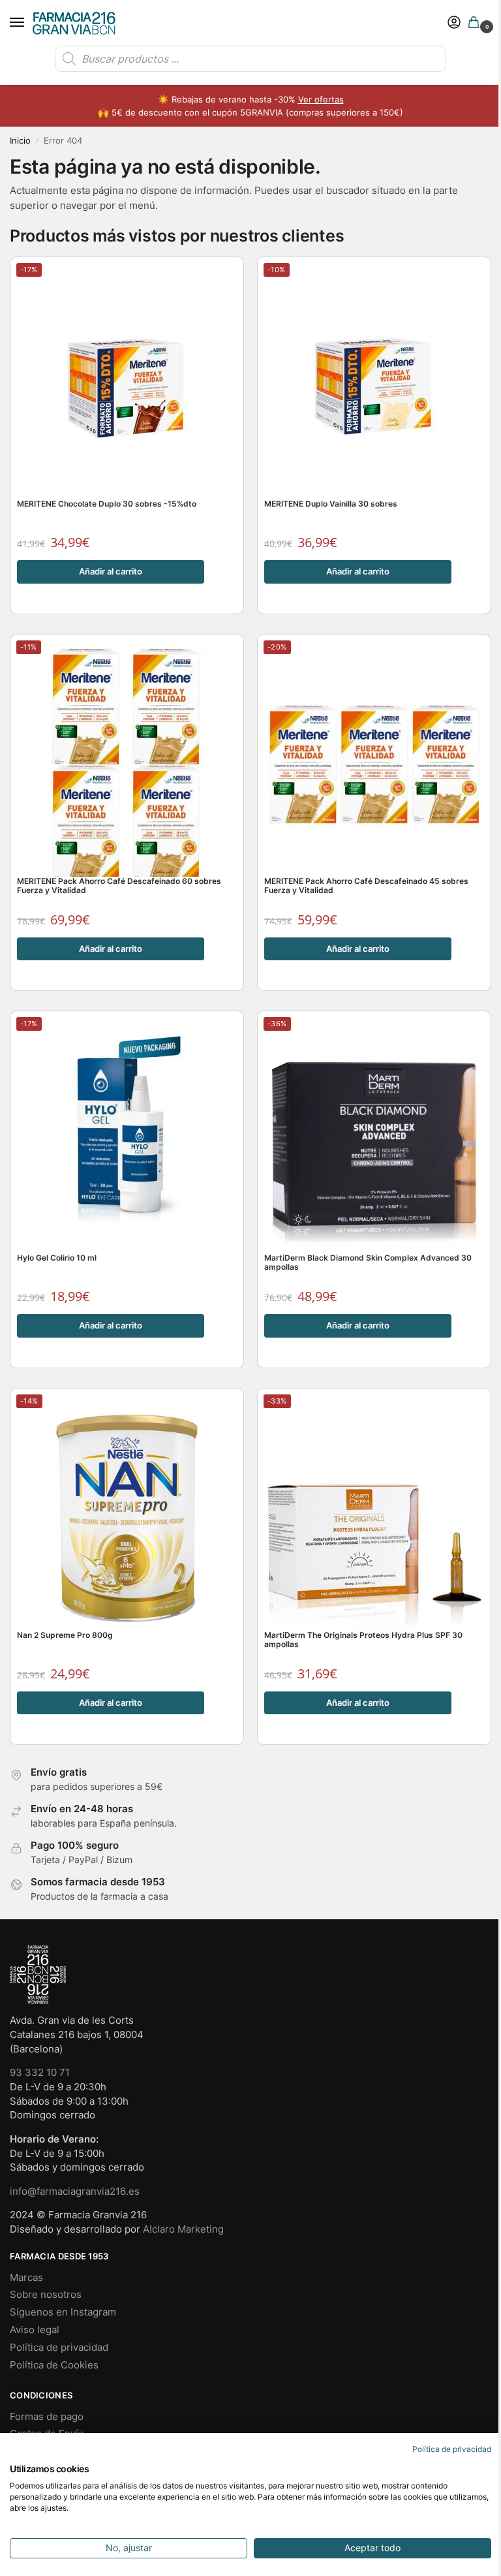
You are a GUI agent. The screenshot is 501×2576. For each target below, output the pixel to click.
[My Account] (454, 23)
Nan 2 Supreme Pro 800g (65, 1635)
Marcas (26, 2278)
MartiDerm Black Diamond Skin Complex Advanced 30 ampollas (368, 1263)
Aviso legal (35, 2330)
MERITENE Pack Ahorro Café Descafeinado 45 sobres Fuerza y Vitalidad (366, 886)
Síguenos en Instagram (63, 2312)
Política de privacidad (59, 2348)
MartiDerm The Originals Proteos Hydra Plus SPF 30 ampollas (363, 1640)
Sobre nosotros (46, 2295)
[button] (476, 23)
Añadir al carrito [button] (111, 571)
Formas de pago (47, 2417)
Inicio (20, 141)
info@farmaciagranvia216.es (75, 2191)
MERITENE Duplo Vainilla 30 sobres (331, 504)
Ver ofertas (321, 99)
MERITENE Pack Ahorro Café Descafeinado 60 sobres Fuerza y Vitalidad (119, 886)
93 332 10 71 (40, 2073)
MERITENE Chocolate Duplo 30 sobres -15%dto (107, 504)
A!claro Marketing (183, 2229)
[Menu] (29, 23)
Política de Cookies (54, 2365)
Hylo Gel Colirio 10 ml (57, 1258)
